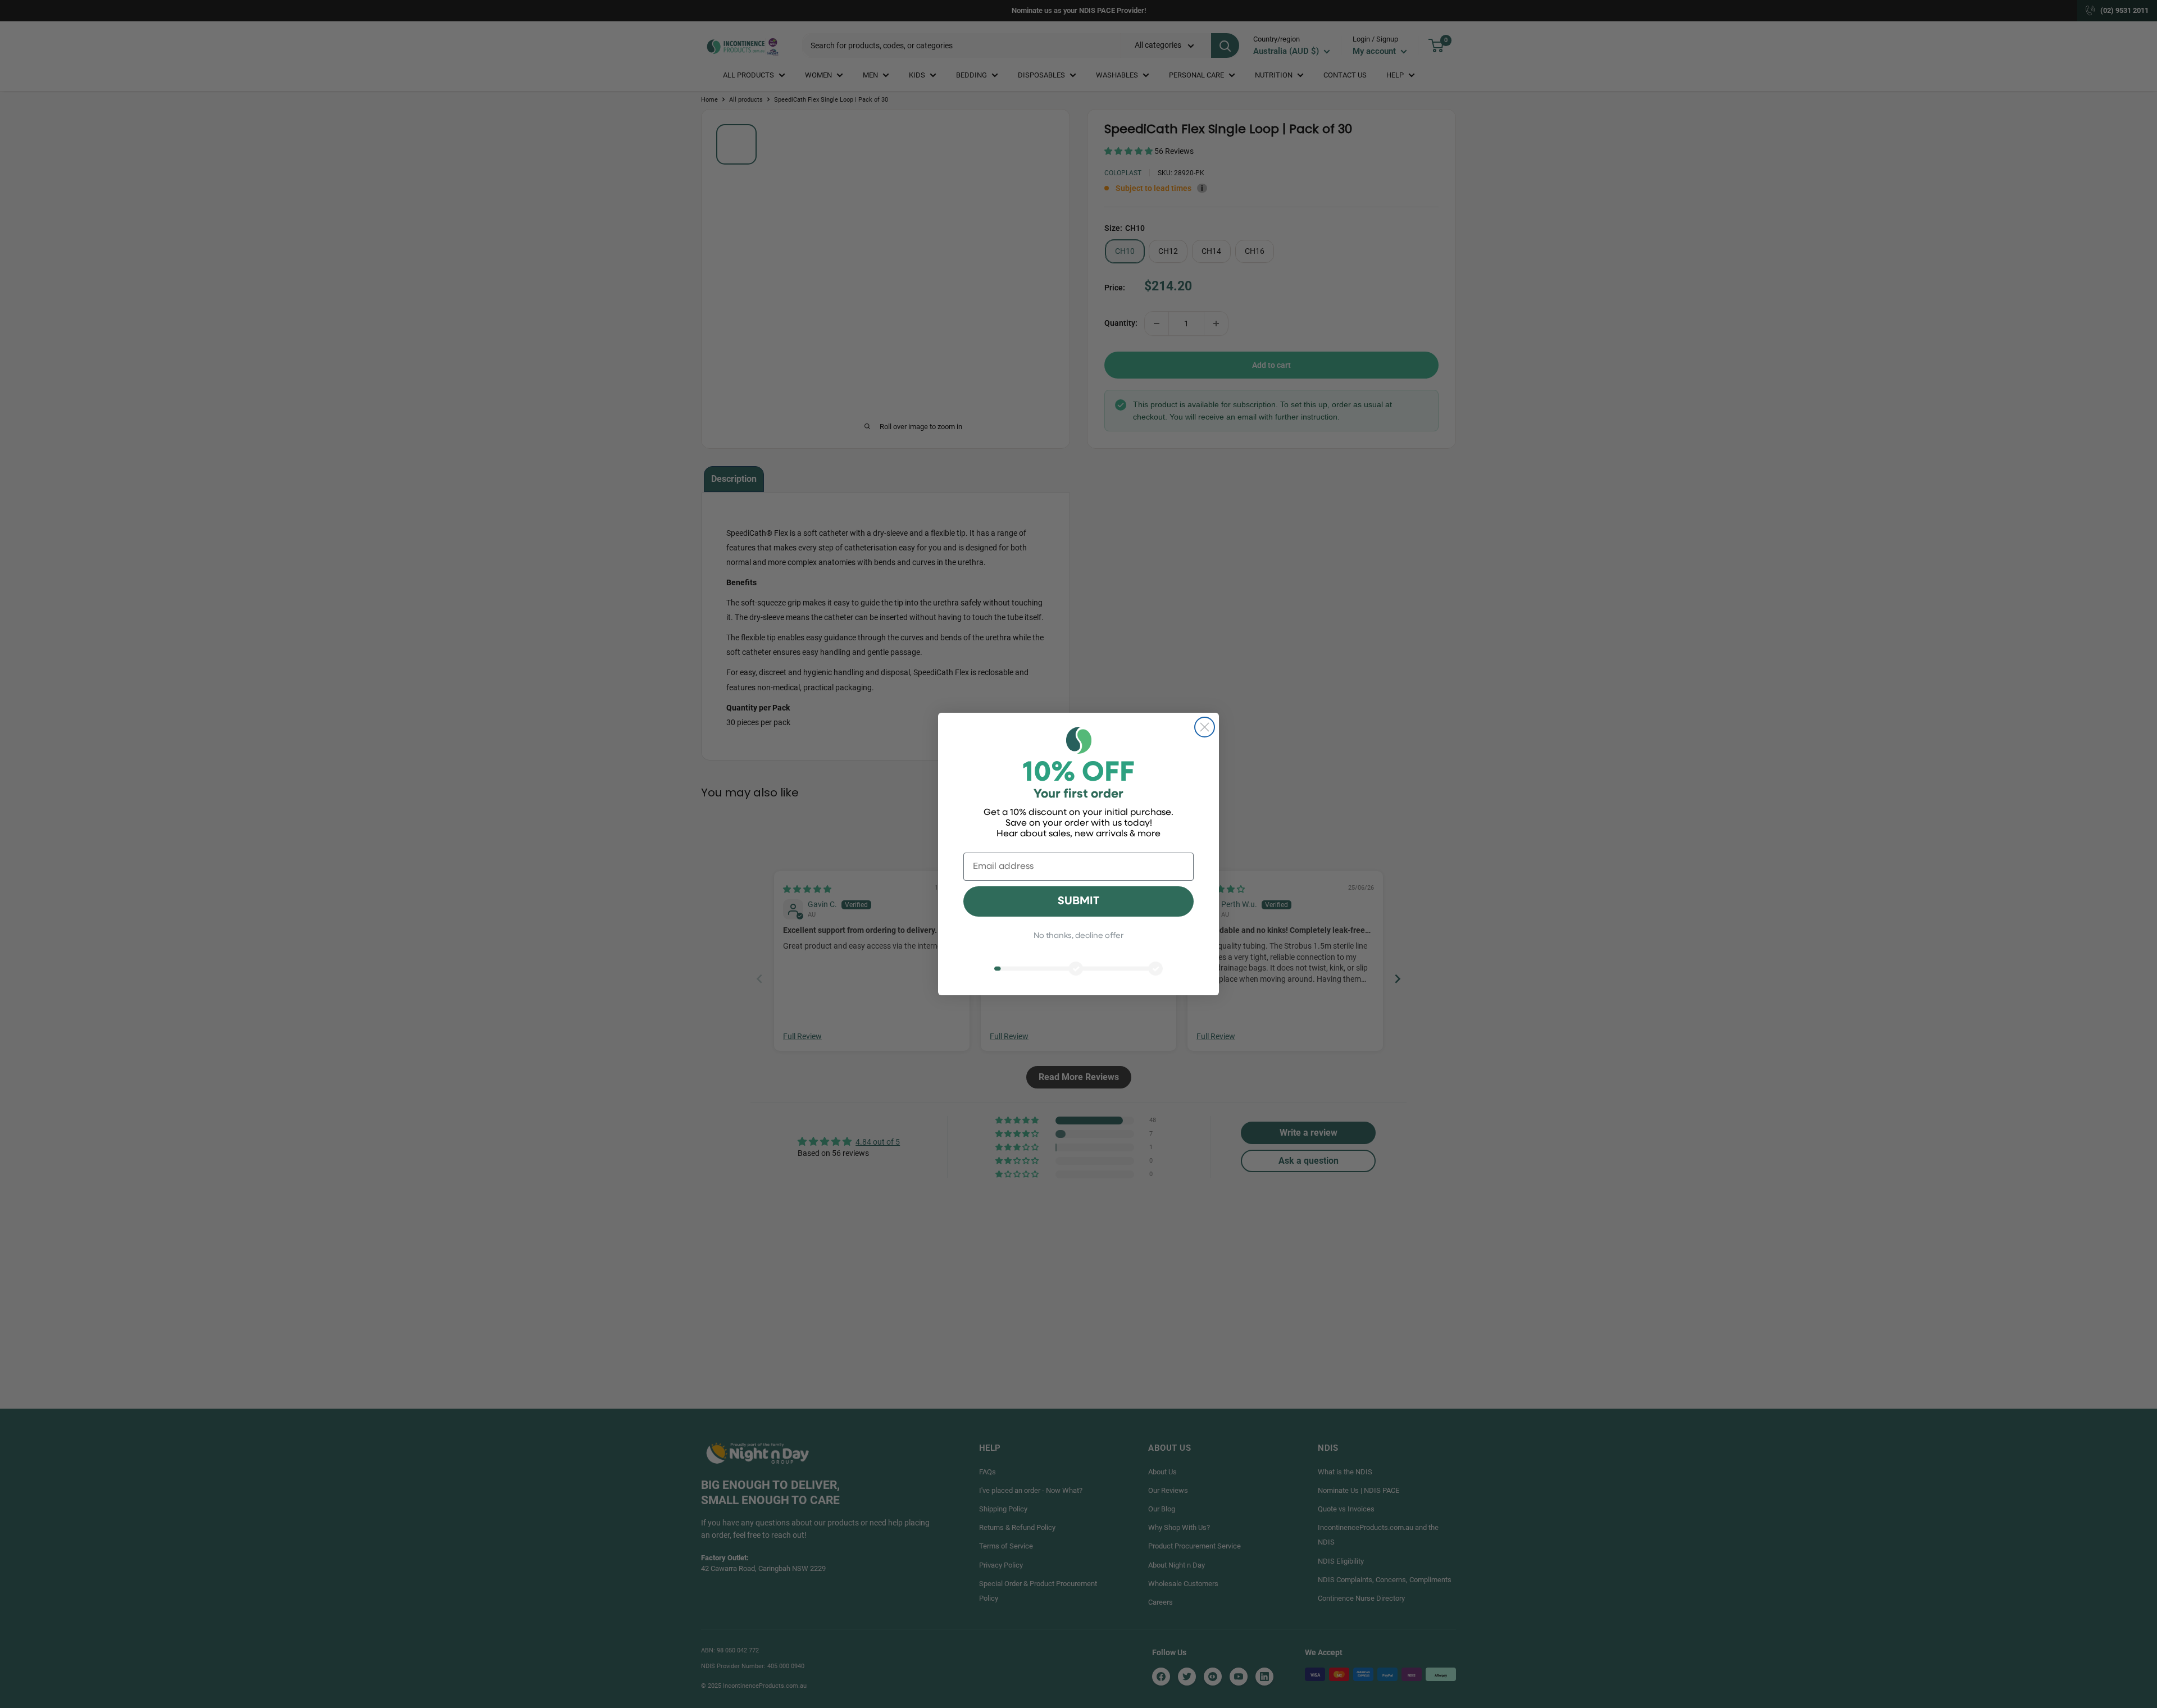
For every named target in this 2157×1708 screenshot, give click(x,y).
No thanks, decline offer (1078, 936)
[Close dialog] (1205, 727)
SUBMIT (1078, 901)
